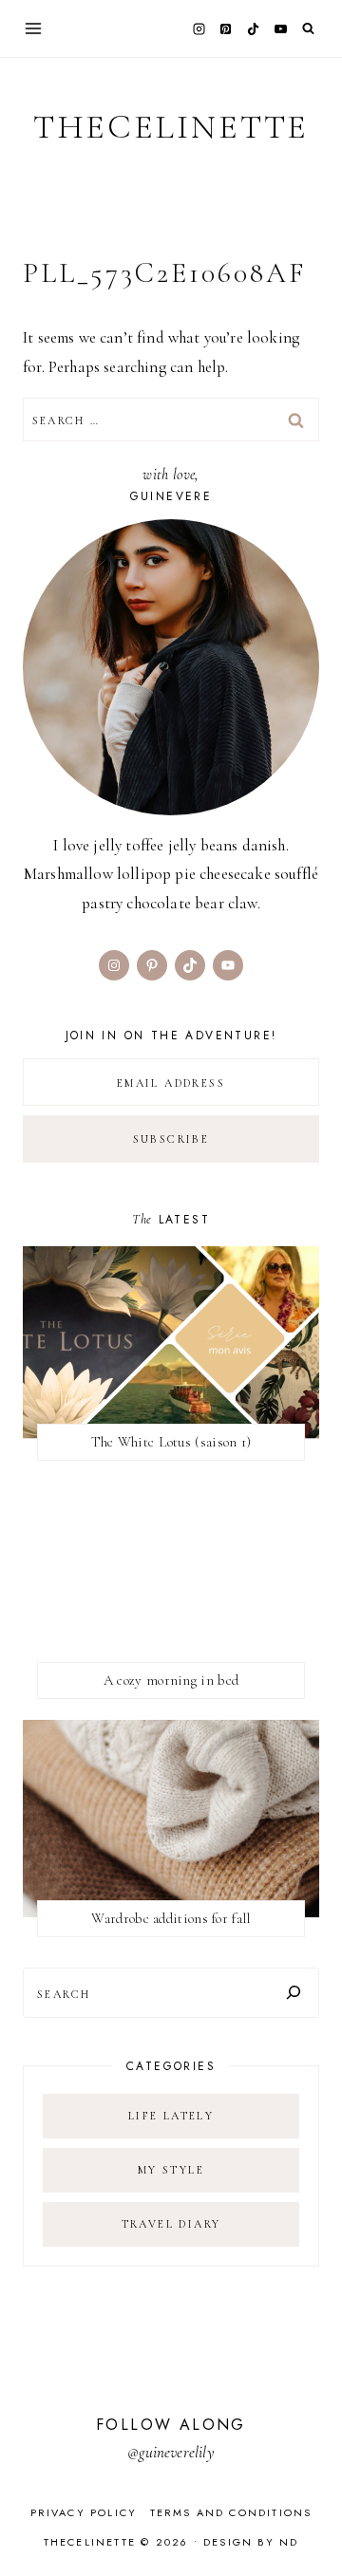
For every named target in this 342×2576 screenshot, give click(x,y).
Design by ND (251, 2542)
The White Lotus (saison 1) (171, 1442)
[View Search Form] (308, 29)
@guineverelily (171, 2452)
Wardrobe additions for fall (171, 1918)
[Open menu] (34, 28)
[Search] (294, 1993)
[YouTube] (280, 28)
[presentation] (171, 1342)
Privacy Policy (84, 2512)
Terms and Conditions (231, 2512)
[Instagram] (199, 28)
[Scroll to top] (309, 2524)
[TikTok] (254, 28)
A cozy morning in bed (171, 1680)
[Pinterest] (226, 28)
